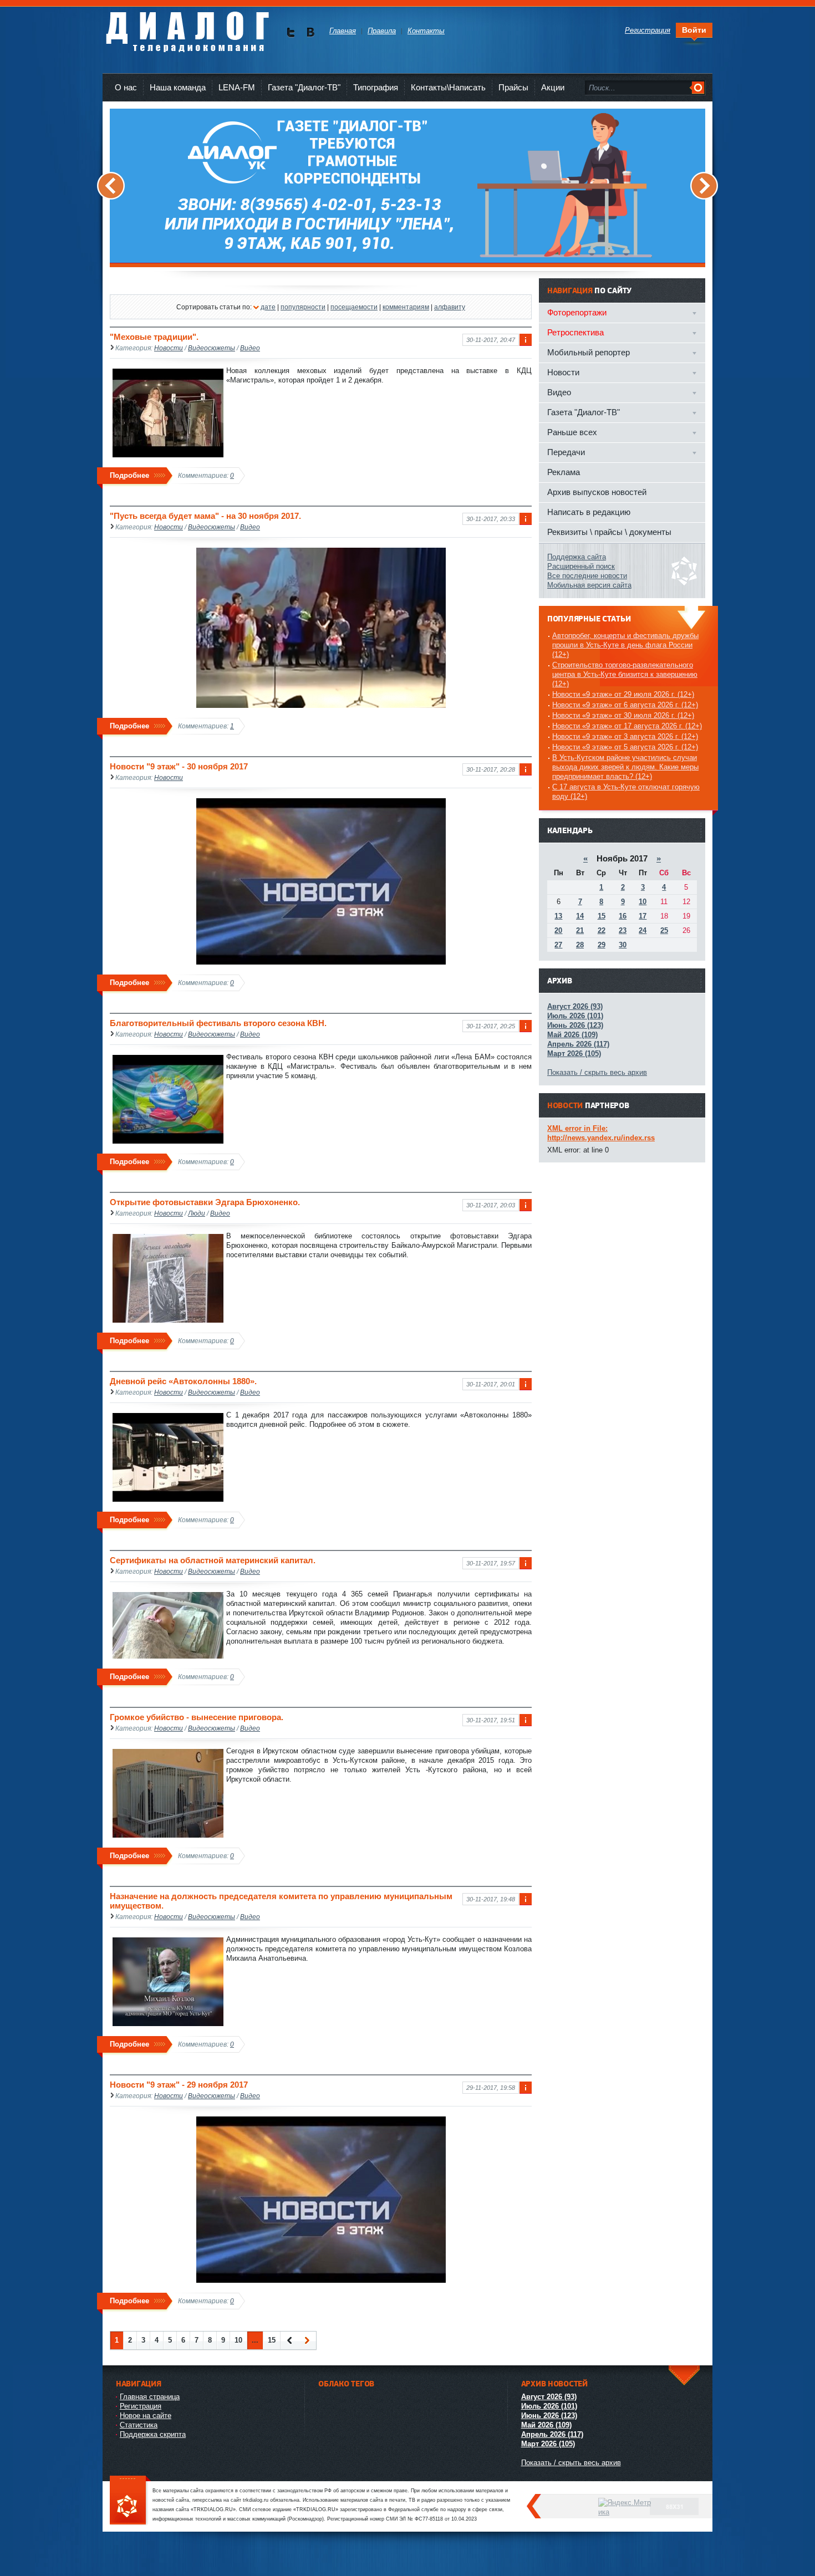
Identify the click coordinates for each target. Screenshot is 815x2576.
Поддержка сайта (577, 557)
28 (580, 945)
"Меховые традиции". (154, 337)
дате (268, 307)
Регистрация (141, 2406)
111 (130, 2501)
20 (558, 930)
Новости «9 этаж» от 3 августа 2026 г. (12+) (625, 736)
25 (664, 930)
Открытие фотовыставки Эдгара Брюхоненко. (205, 1202)
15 (272, 2340)
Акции (553, 87)
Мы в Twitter (291, 32)
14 (580, 916)
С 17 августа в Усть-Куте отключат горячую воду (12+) (626, 792)
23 (623, 930)
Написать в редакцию (589, 512)
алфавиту (450, 307)
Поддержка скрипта (153, 2434)
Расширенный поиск (581, 566)
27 (558, 945)
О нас (126, 87)
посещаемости (354, 307)
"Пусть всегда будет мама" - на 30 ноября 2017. (205, 516)
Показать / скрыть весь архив (597, 1072)
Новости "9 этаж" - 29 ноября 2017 (179, 2085)
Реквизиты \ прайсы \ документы (609, 532)
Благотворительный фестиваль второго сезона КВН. (218, 1023)
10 (238, 2340)
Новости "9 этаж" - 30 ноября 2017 (179, 766)
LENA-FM (237, 87)
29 (602, 945)
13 (558, 916)
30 (623, 945)
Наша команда (178, 87)
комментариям (406, 307)
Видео (250, 348)
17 (643, 916)
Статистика (139, 2425)
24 (643, 930)
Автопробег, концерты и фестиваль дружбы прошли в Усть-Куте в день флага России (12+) (625, 645)
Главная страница (150, 2397)
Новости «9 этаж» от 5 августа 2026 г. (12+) (625, 747)
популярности (303, 307)
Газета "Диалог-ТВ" (304, 87)
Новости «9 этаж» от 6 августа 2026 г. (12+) (625, 705)
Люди (197, 1213)
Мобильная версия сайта (589, 585)
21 (580, 930)
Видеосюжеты (212, 348)
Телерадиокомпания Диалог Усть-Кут (187, 27)
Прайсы (513, 87)
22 (602, 930)
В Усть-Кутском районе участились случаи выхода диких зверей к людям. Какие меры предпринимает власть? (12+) (625, 767)
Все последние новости (587, 576)
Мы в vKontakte (310, 32)
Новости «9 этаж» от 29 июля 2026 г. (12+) (623, 694)
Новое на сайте (146, 2416)
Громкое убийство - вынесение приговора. (197, 1717)
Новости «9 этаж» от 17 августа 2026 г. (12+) (627, 726)
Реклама (564, 472)
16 (623, 916)
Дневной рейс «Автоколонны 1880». (183, 1381)
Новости (169, 348)
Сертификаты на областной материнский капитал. (213, 1560)
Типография (376, 87)
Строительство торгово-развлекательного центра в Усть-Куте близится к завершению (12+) (625, 674)
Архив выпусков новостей (597, 492)
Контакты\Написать (448, 87)
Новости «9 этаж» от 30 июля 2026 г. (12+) (623, 715)
